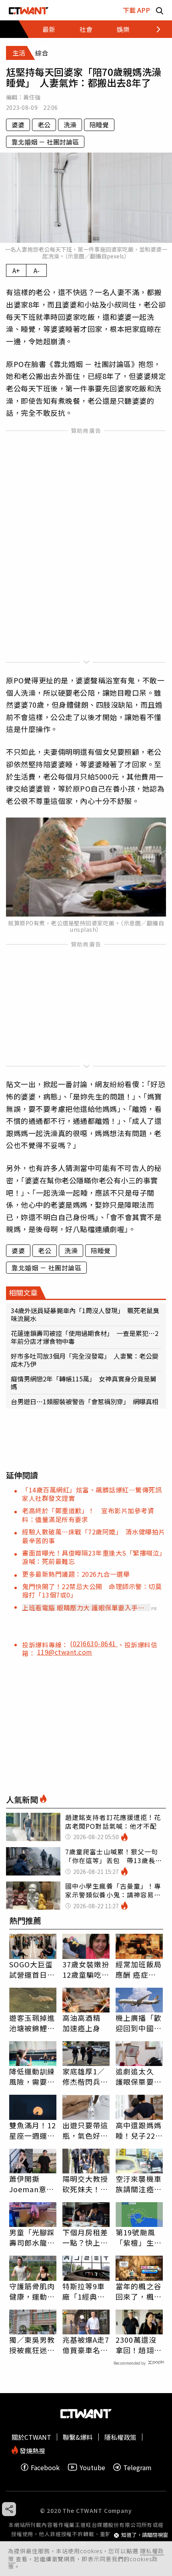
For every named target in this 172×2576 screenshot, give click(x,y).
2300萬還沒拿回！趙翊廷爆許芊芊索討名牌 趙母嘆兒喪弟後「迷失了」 (139, 2345)
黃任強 (32, 97)
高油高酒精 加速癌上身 (82, 2023)
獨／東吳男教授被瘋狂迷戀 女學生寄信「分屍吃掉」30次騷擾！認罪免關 (33, 2345)
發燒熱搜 (32, 2450)
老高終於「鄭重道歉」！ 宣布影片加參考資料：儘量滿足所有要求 (88, 1515)
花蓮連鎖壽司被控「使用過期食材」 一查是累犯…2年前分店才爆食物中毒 (85, 1337)
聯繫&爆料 (78, 2437)
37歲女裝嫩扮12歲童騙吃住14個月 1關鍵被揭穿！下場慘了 (86, 1969)
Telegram (137, 2467)
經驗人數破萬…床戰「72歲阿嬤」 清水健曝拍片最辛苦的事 (94, 1536)
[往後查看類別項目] (154, 29)
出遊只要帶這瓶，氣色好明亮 (85, 2130)
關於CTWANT (31, 2437)
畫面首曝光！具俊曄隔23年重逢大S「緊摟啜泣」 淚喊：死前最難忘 (96, 1557)
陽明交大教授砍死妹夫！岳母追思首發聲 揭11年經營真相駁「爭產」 (86, 2184)
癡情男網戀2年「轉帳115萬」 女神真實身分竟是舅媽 (84, 1383)
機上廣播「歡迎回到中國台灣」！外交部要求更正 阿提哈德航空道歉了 (139, 2023)
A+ (16, 270)
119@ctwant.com (65, 1652)
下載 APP (136, 10)
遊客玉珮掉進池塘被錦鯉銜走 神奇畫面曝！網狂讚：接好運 (32, 2023)
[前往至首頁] (29, 10)
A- (37, 270)
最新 (49, 29)
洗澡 (70, 125)
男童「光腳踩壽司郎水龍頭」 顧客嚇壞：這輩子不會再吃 (32, 2237)
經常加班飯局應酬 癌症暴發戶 (139, 1969)
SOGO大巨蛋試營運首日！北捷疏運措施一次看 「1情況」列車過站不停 (33, 1969)
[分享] (9, 2509)
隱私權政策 (120, 2437)
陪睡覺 (99, 125)
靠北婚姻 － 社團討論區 (45, 142)
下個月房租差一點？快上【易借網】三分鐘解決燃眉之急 (85, 2237)
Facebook (45, 2467)
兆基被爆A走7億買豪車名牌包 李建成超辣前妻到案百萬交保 (86, 2345)
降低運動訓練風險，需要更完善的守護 (32, 2076)
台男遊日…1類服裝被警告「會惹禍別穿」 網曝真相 (85, 1401)
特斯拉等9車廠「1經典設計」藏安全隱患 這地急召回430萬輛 (85, 2291)
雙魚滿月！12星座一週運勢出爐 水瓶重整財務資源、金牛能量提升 (33, 2130)
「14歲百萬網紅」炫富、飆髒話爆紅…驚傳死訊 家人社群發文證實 (95, 1494)
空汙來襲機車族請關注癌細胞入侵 (139, 2184)
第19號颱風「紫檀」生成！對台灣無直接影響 (139, 2237)
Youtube (92, 2467)
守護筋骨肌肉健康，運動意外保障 (32, 2291)
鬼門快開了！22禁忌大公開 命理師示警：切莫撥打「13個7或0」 (92, 1591)
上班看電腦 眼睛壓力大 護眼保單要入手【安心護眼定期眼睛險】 (80, 1608)
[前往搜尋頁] (160, 10)
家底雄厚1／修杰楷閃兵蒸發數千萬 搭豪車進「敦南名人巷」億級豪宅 (85, 2076)
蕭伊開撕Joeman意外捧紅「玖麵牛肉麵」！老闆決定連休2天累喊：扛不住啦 (32, 2184)
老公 (44, 125)
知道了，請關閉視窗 (145, 2535)
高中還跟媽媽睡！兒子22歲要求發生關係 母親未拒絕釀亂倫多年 (139, 2130)
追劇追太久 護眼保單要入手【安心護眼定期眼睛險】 (139, 2076)
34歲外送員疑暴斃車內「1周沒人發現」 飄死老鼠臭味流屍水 (85, 1314)
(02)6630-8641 (94, 1643)
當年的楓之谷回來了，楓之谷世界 (139, 2291)
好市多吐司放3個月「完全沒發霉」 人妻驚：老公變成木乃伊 (85, 1360)
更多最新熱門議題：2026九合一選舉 (76, 1574)
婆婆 (18, 125)
